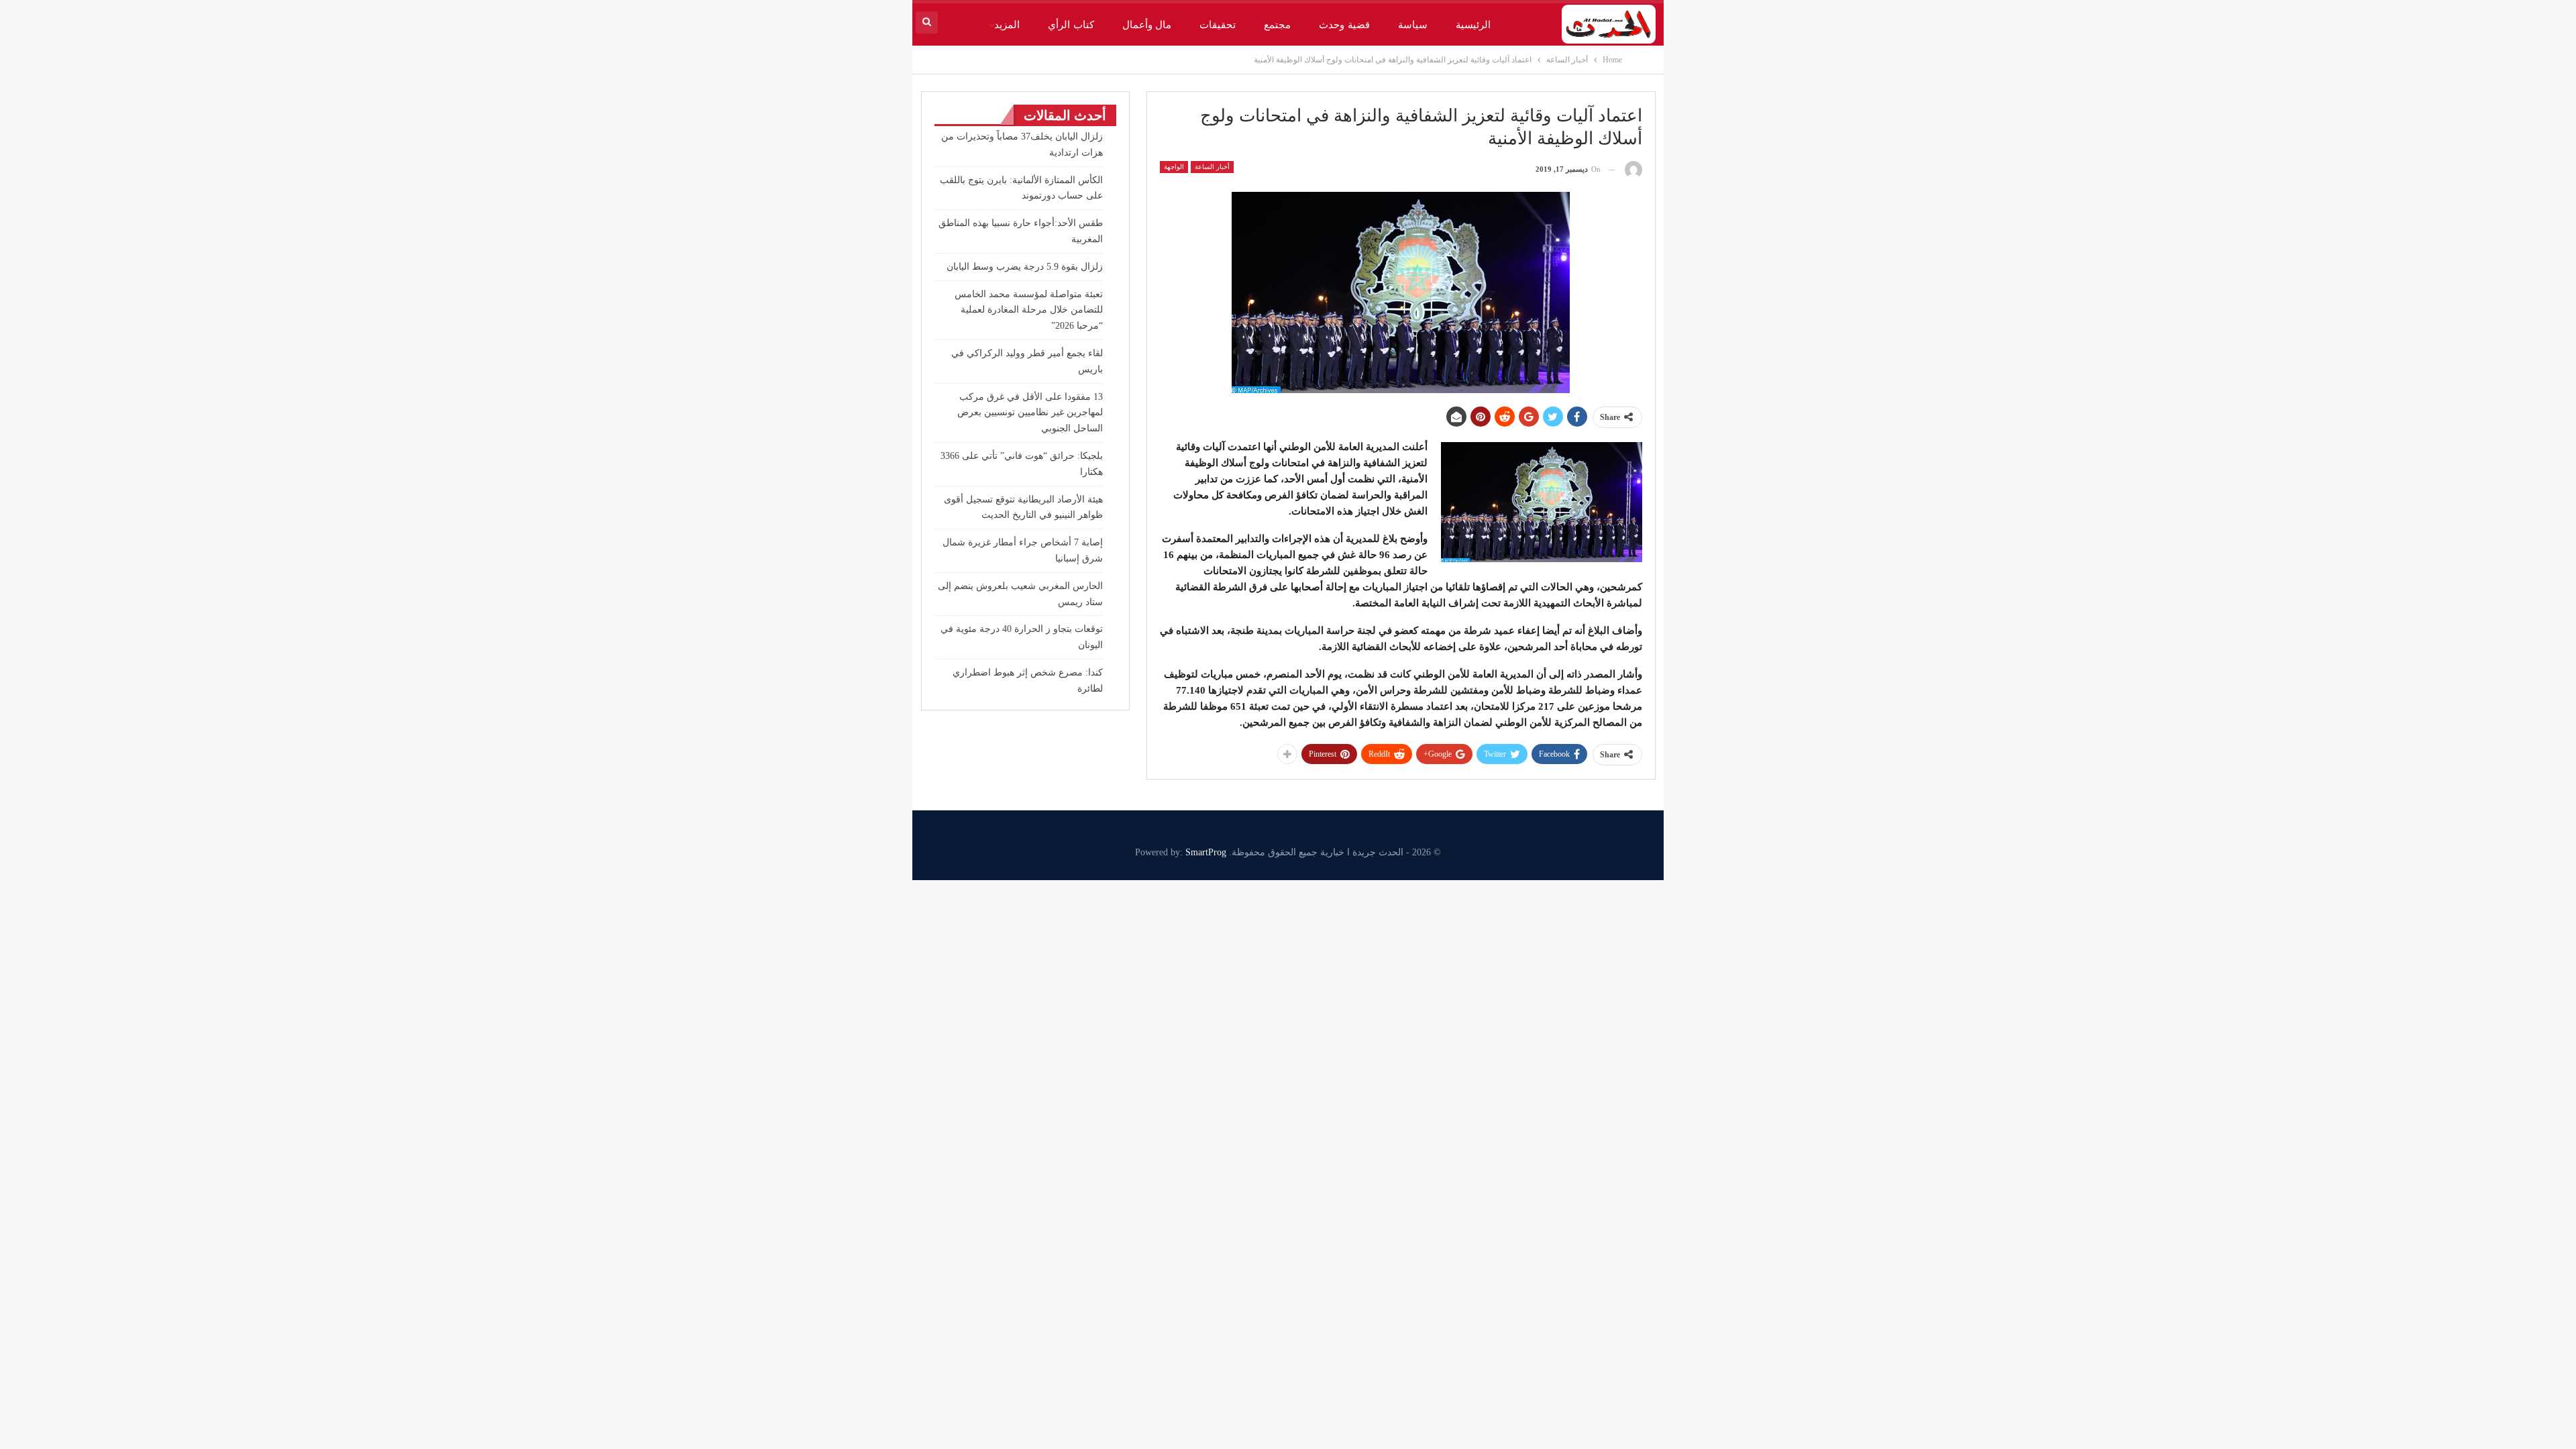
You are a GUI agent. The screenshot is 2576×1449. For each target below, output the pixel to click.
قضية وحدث (1344, 25)
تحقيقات (1218, 25)
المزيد (1007, 25)
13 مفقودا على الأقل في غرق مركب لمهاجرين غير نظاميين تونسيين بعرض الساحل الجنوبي (1030, 413)
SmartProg (1206, 852)
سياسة (1413, 25)
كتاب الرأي (1071, 25)
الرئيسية (1473, 25)
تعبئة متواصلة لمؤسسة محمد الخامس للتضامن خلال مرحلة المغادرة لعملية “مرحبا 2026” (1029, 310)
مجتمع (1277, 25)
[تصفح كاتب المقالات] (1633, 169)
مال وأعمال (1147, 25)
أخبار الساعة (1212, 167)
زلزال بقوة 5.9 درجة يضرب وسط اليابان (1025, 267)
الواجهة (1174, 167)
